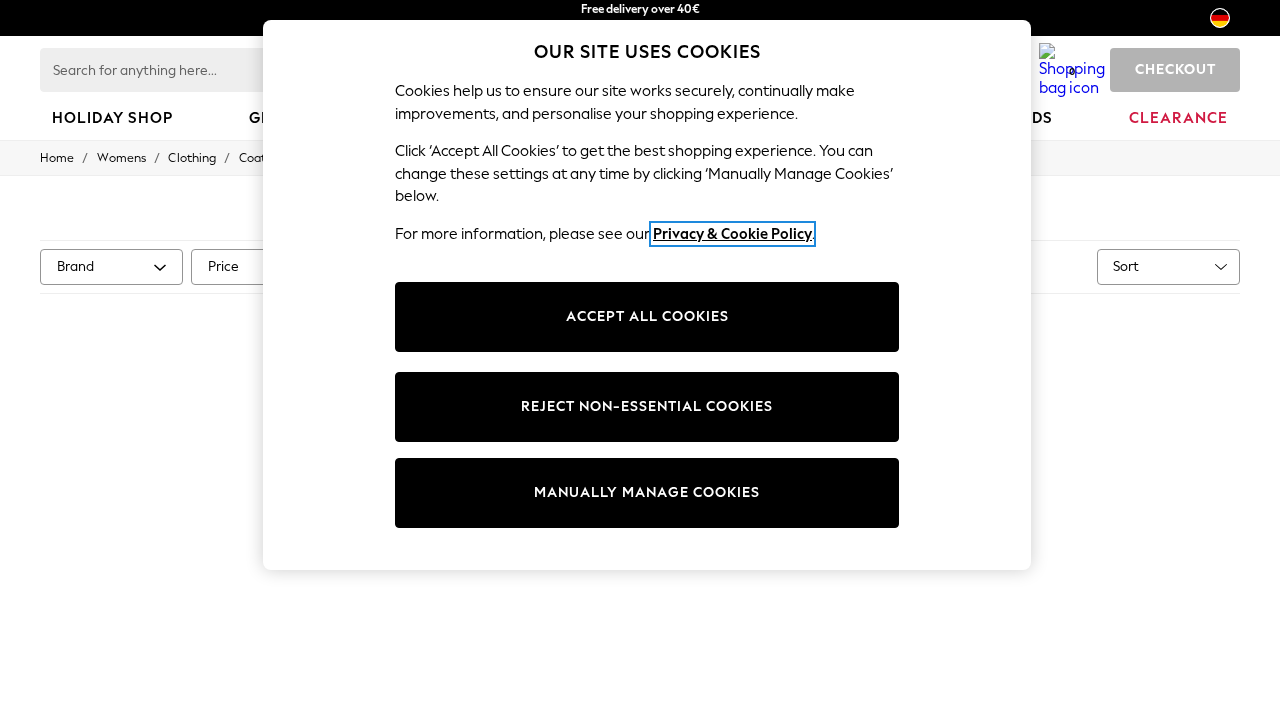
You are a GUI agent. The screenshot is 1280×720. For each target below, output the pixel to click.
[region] (647, 295)
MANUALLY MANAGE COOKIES (647, 492)
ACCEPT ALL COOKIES (647, 316)
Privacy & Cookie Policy (732, 234)
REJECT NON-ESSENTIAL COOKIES (647, 406)
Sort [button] (1126, 266)
